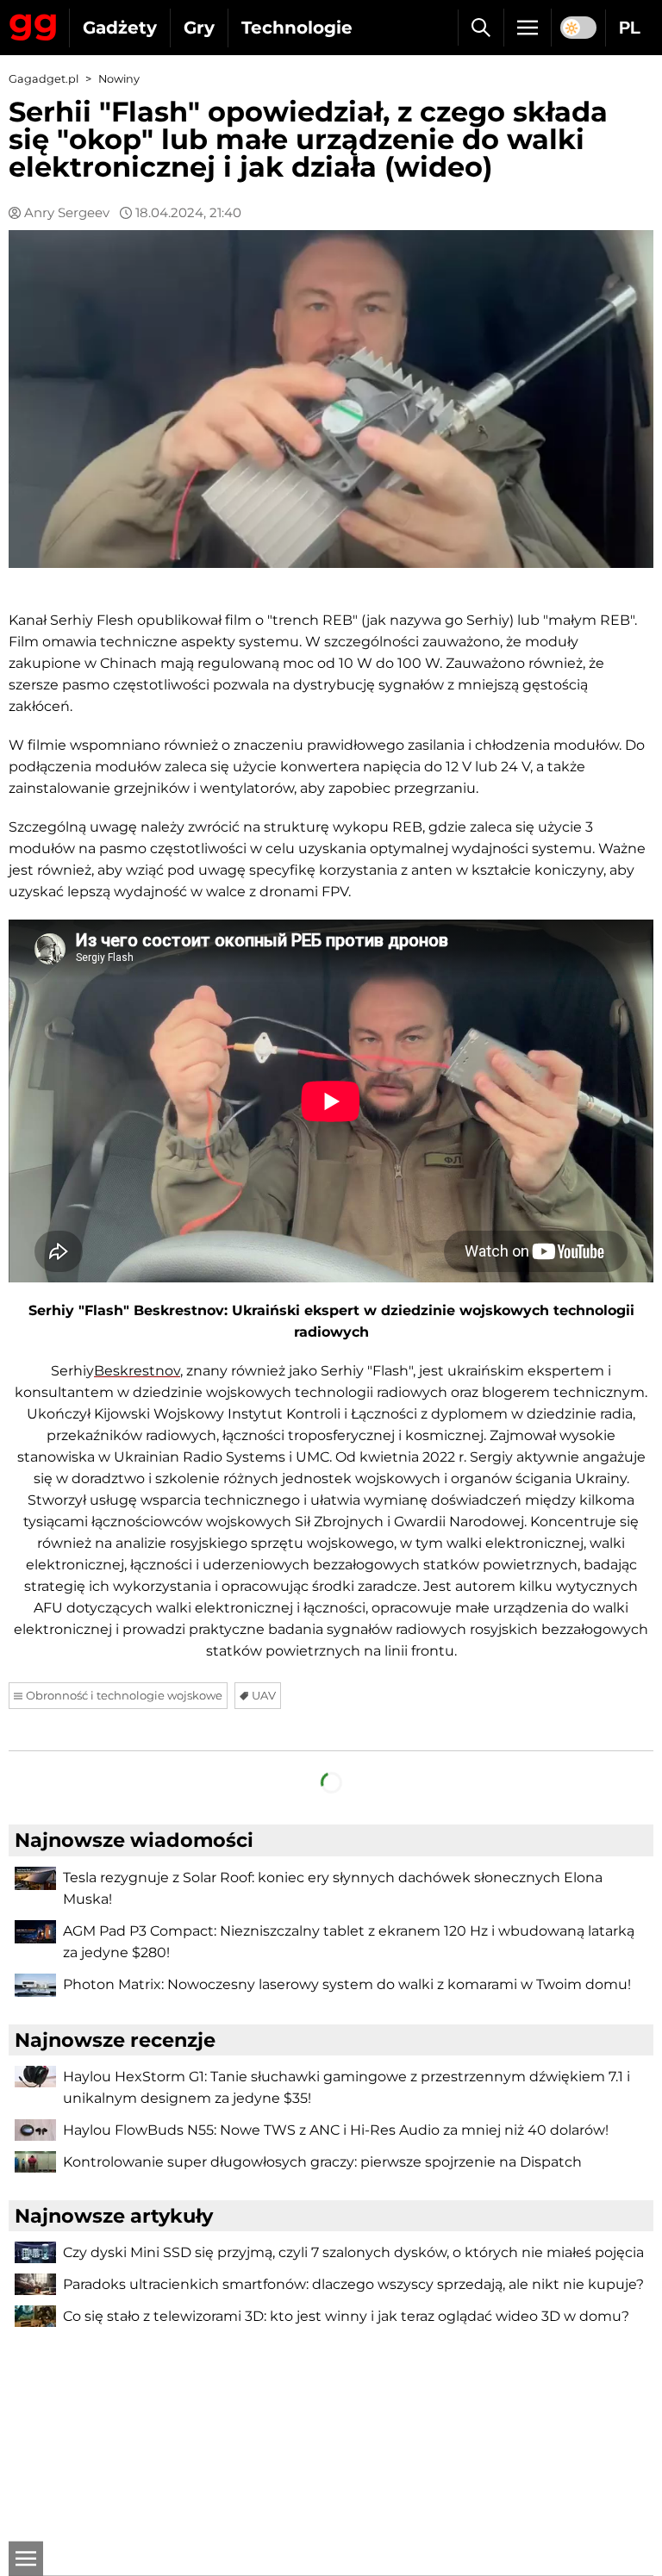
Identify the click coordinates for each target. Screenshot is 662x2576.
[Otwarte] (26, 2559)
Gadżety (120, 28)
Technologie (297, 28)
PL (630, 28)
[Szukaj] (481, 28)
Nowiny (119, 79)
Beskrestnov (137, 1371)
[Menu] (528, 28)
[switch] (578, 28)
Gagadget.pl (44, 79)
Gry (199, 28)
